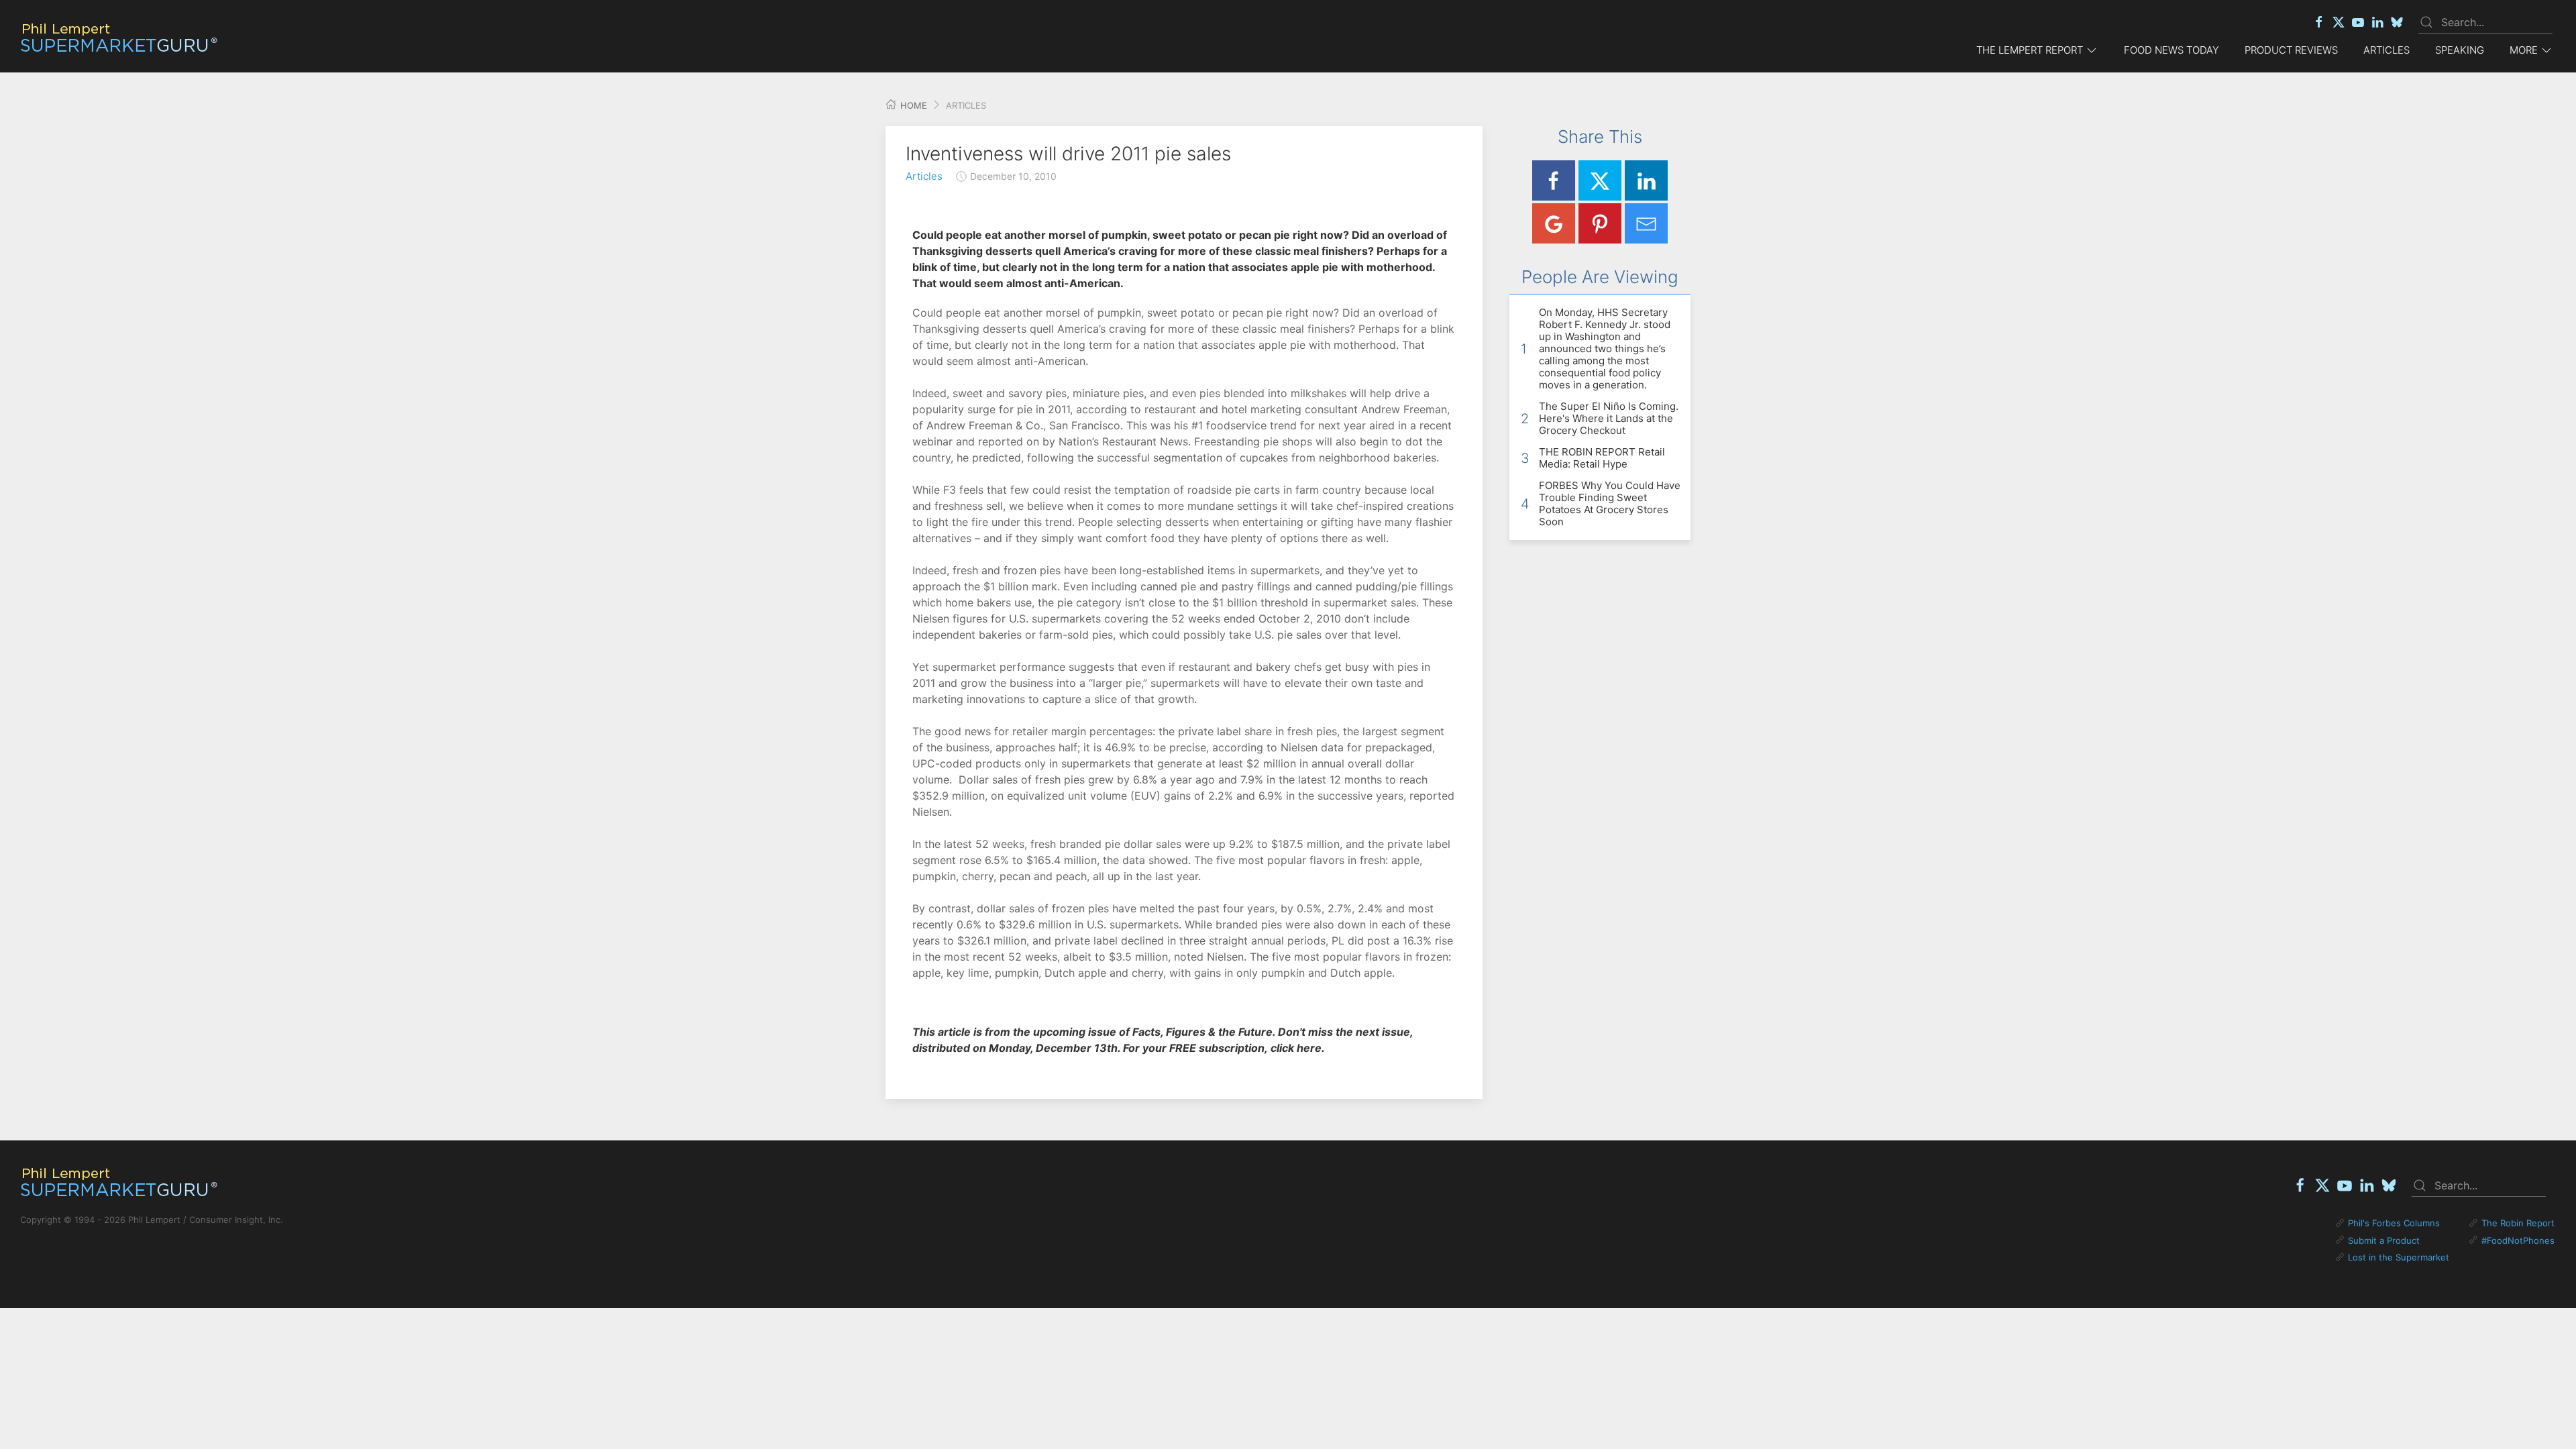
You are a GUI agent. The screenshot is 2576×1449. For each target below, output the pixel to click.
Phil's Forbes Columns (2394, 1223)
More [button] (2524, 50)
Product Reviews (2291, 50)
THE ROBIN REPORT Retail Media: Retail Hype (1602, 458)
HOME (912, 105)
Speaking (2460, 50)
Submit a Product (2384, 1240)
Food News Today (2171, 50)
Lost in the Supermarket (2399, 1257)
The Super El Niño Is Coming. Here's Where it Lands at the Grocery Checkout (1609, 418)
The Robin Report (2518, 1223)
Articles (2386, 50)
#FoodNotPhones (2518, 1240)
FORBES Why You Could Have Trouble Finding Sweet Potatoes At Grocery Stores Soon (1610, 503)
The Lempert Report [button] (2030, 50)
